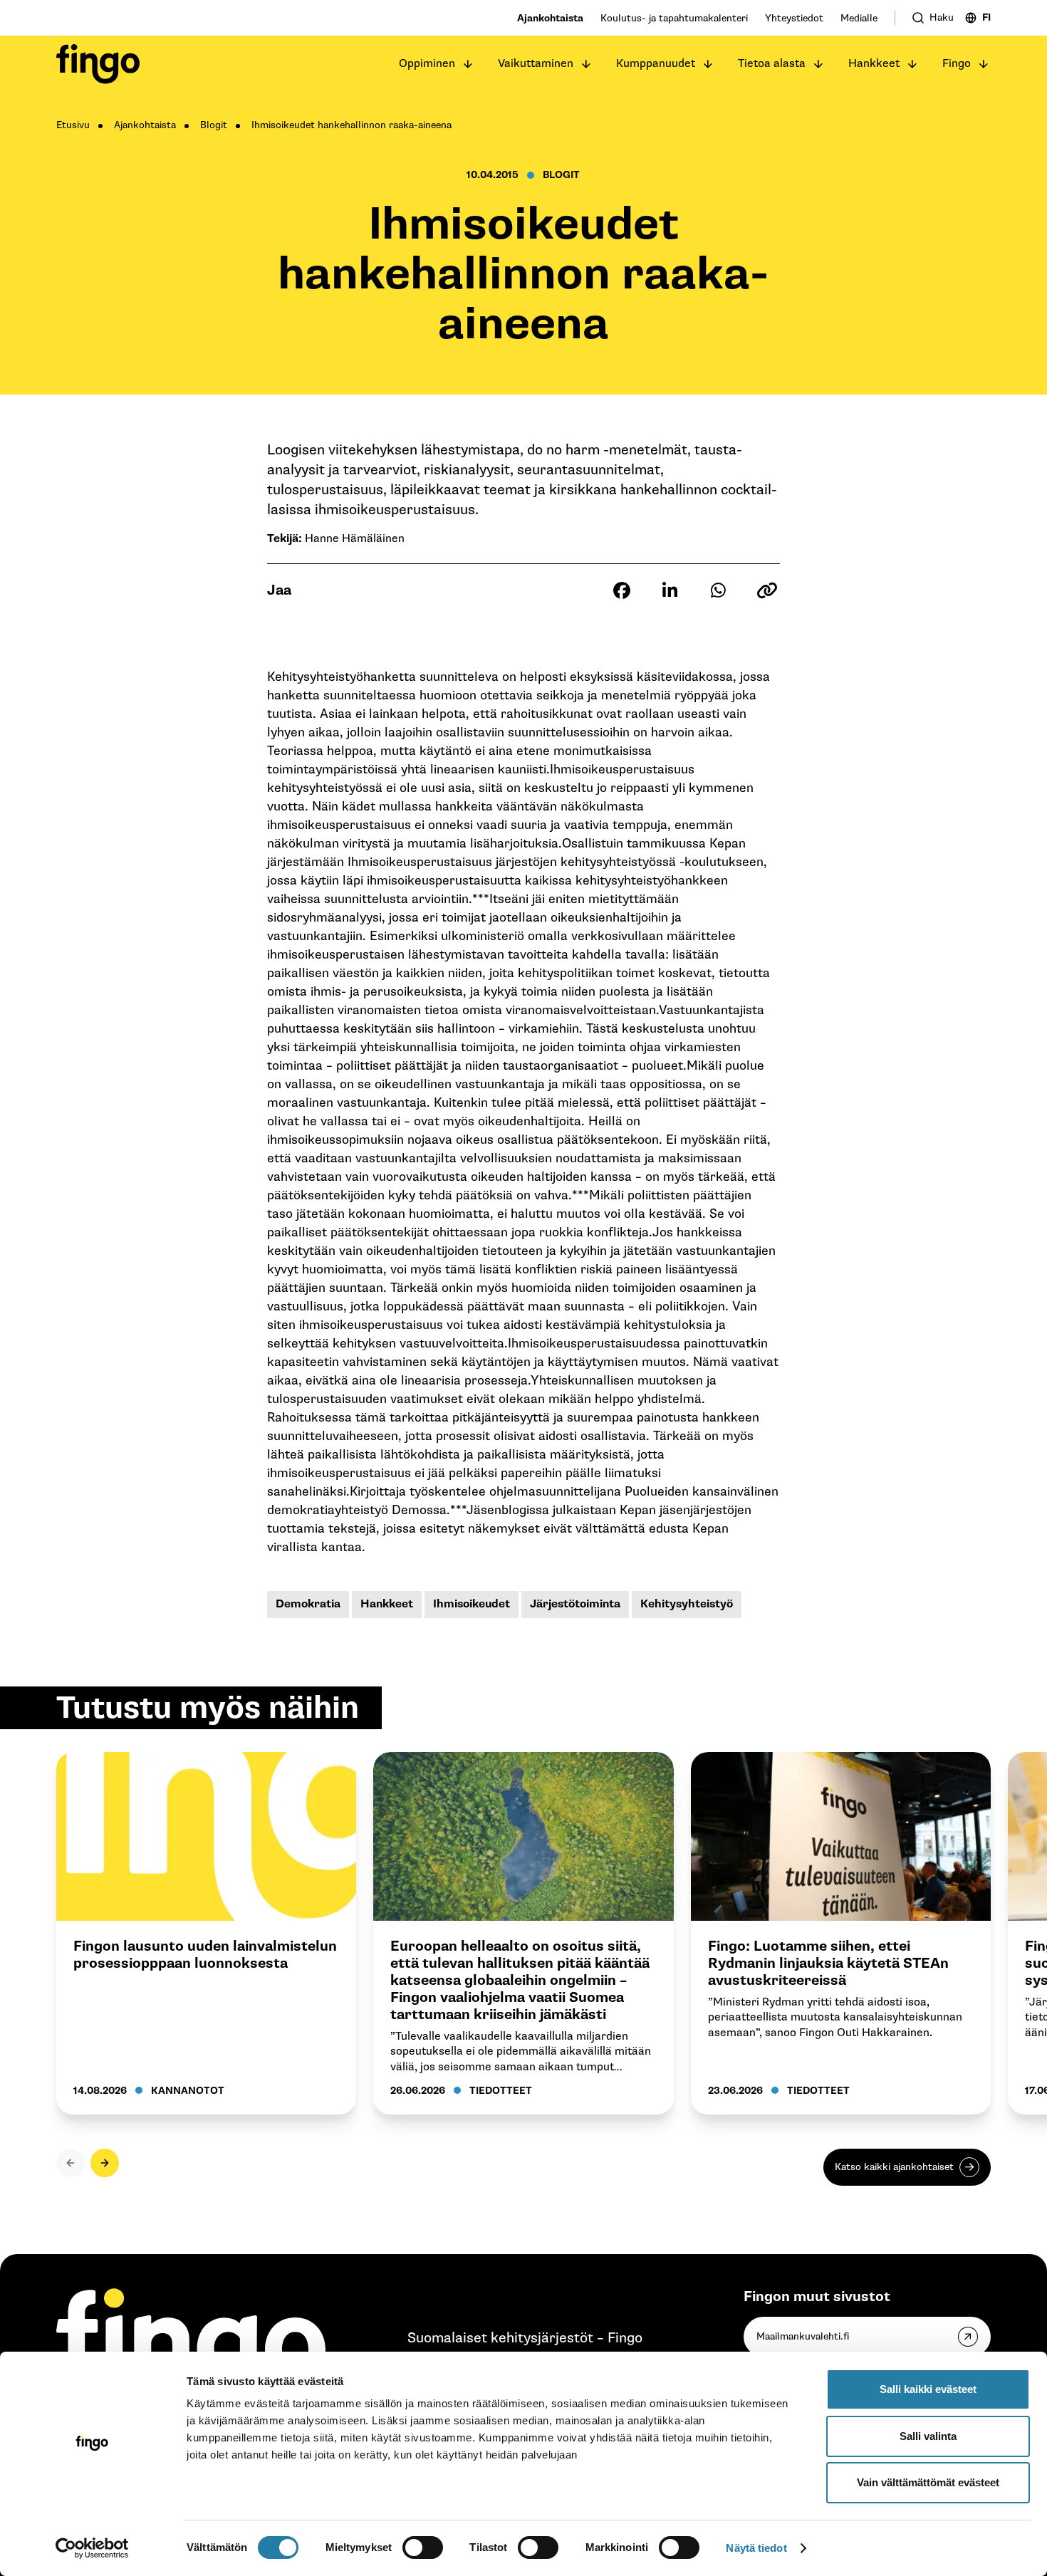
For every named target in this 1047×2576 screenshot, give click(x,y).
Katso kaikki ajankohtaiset (894, 2167)
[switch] (423, 2548)
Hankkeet (874, 64)
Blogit (214, 125)
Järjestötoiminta (575, 1604)
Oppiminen (427, 64)
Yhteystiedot (794, 18)
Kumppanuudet (656, 64)
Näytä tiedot (756, 2548)
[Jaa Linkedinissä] (670, 590)
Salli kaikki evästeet (928, 2389)
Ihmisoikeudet (472, 1604)
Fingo (957, 64)
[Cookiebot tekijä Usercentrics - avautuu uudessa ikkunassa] (92, 2548)
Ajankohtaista (550, 18)
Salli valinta (928, 2436)
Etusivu (73, 125)
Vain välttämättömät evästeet (928, 2482)
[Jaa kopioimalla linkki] (767, 590)
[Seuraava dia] (105, 2163)
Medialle (859, 18)
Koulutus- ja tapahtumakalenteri (674, 18)
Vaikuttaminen (536, 64)
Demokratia (308, 1604)
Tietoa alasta (772, 64)
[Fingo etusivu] (98, 64)
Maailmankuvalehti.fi (803, 2336)
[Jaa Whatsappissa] (719, 590)
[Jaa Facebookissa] (622, 590)
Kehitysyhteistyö (687, 1604)
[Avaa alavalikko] (468, 64)
